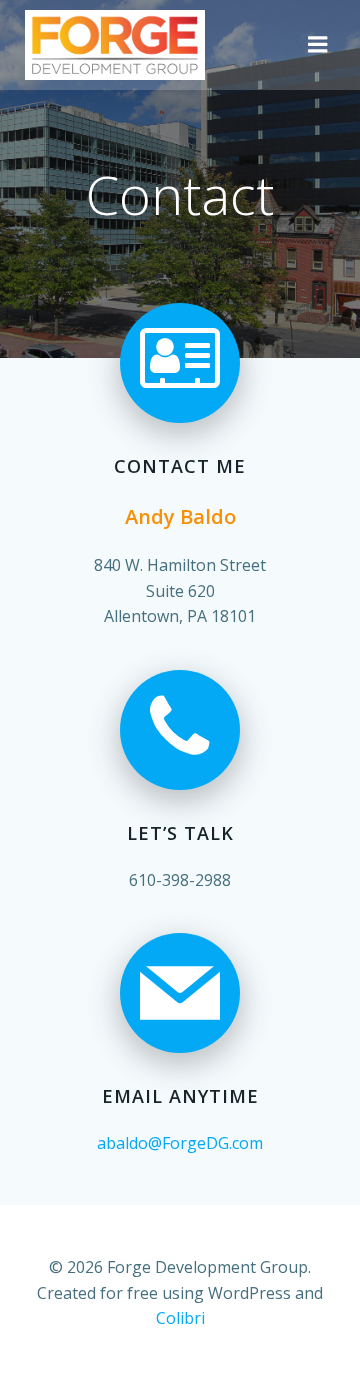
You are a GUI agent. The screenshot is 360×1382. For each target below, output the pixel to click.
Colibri (180, 1318)
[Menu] (318, 45)
